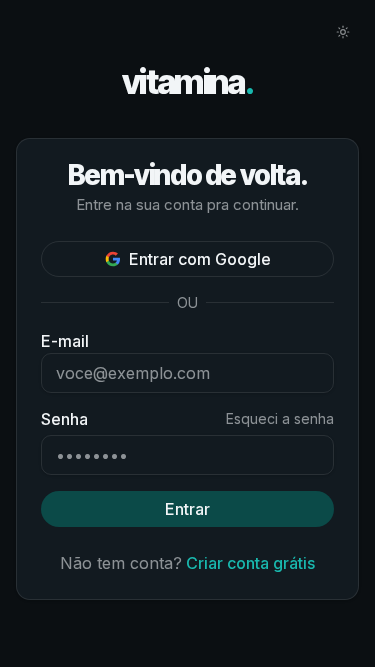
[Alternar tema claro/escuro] (343, 32)
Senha (64, 419)
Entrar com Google (200, 259)
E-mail (65, 341)
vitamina (187, 82)
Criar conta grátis (250, 563)
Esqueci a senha (280, 418)
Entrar (187, 509)
